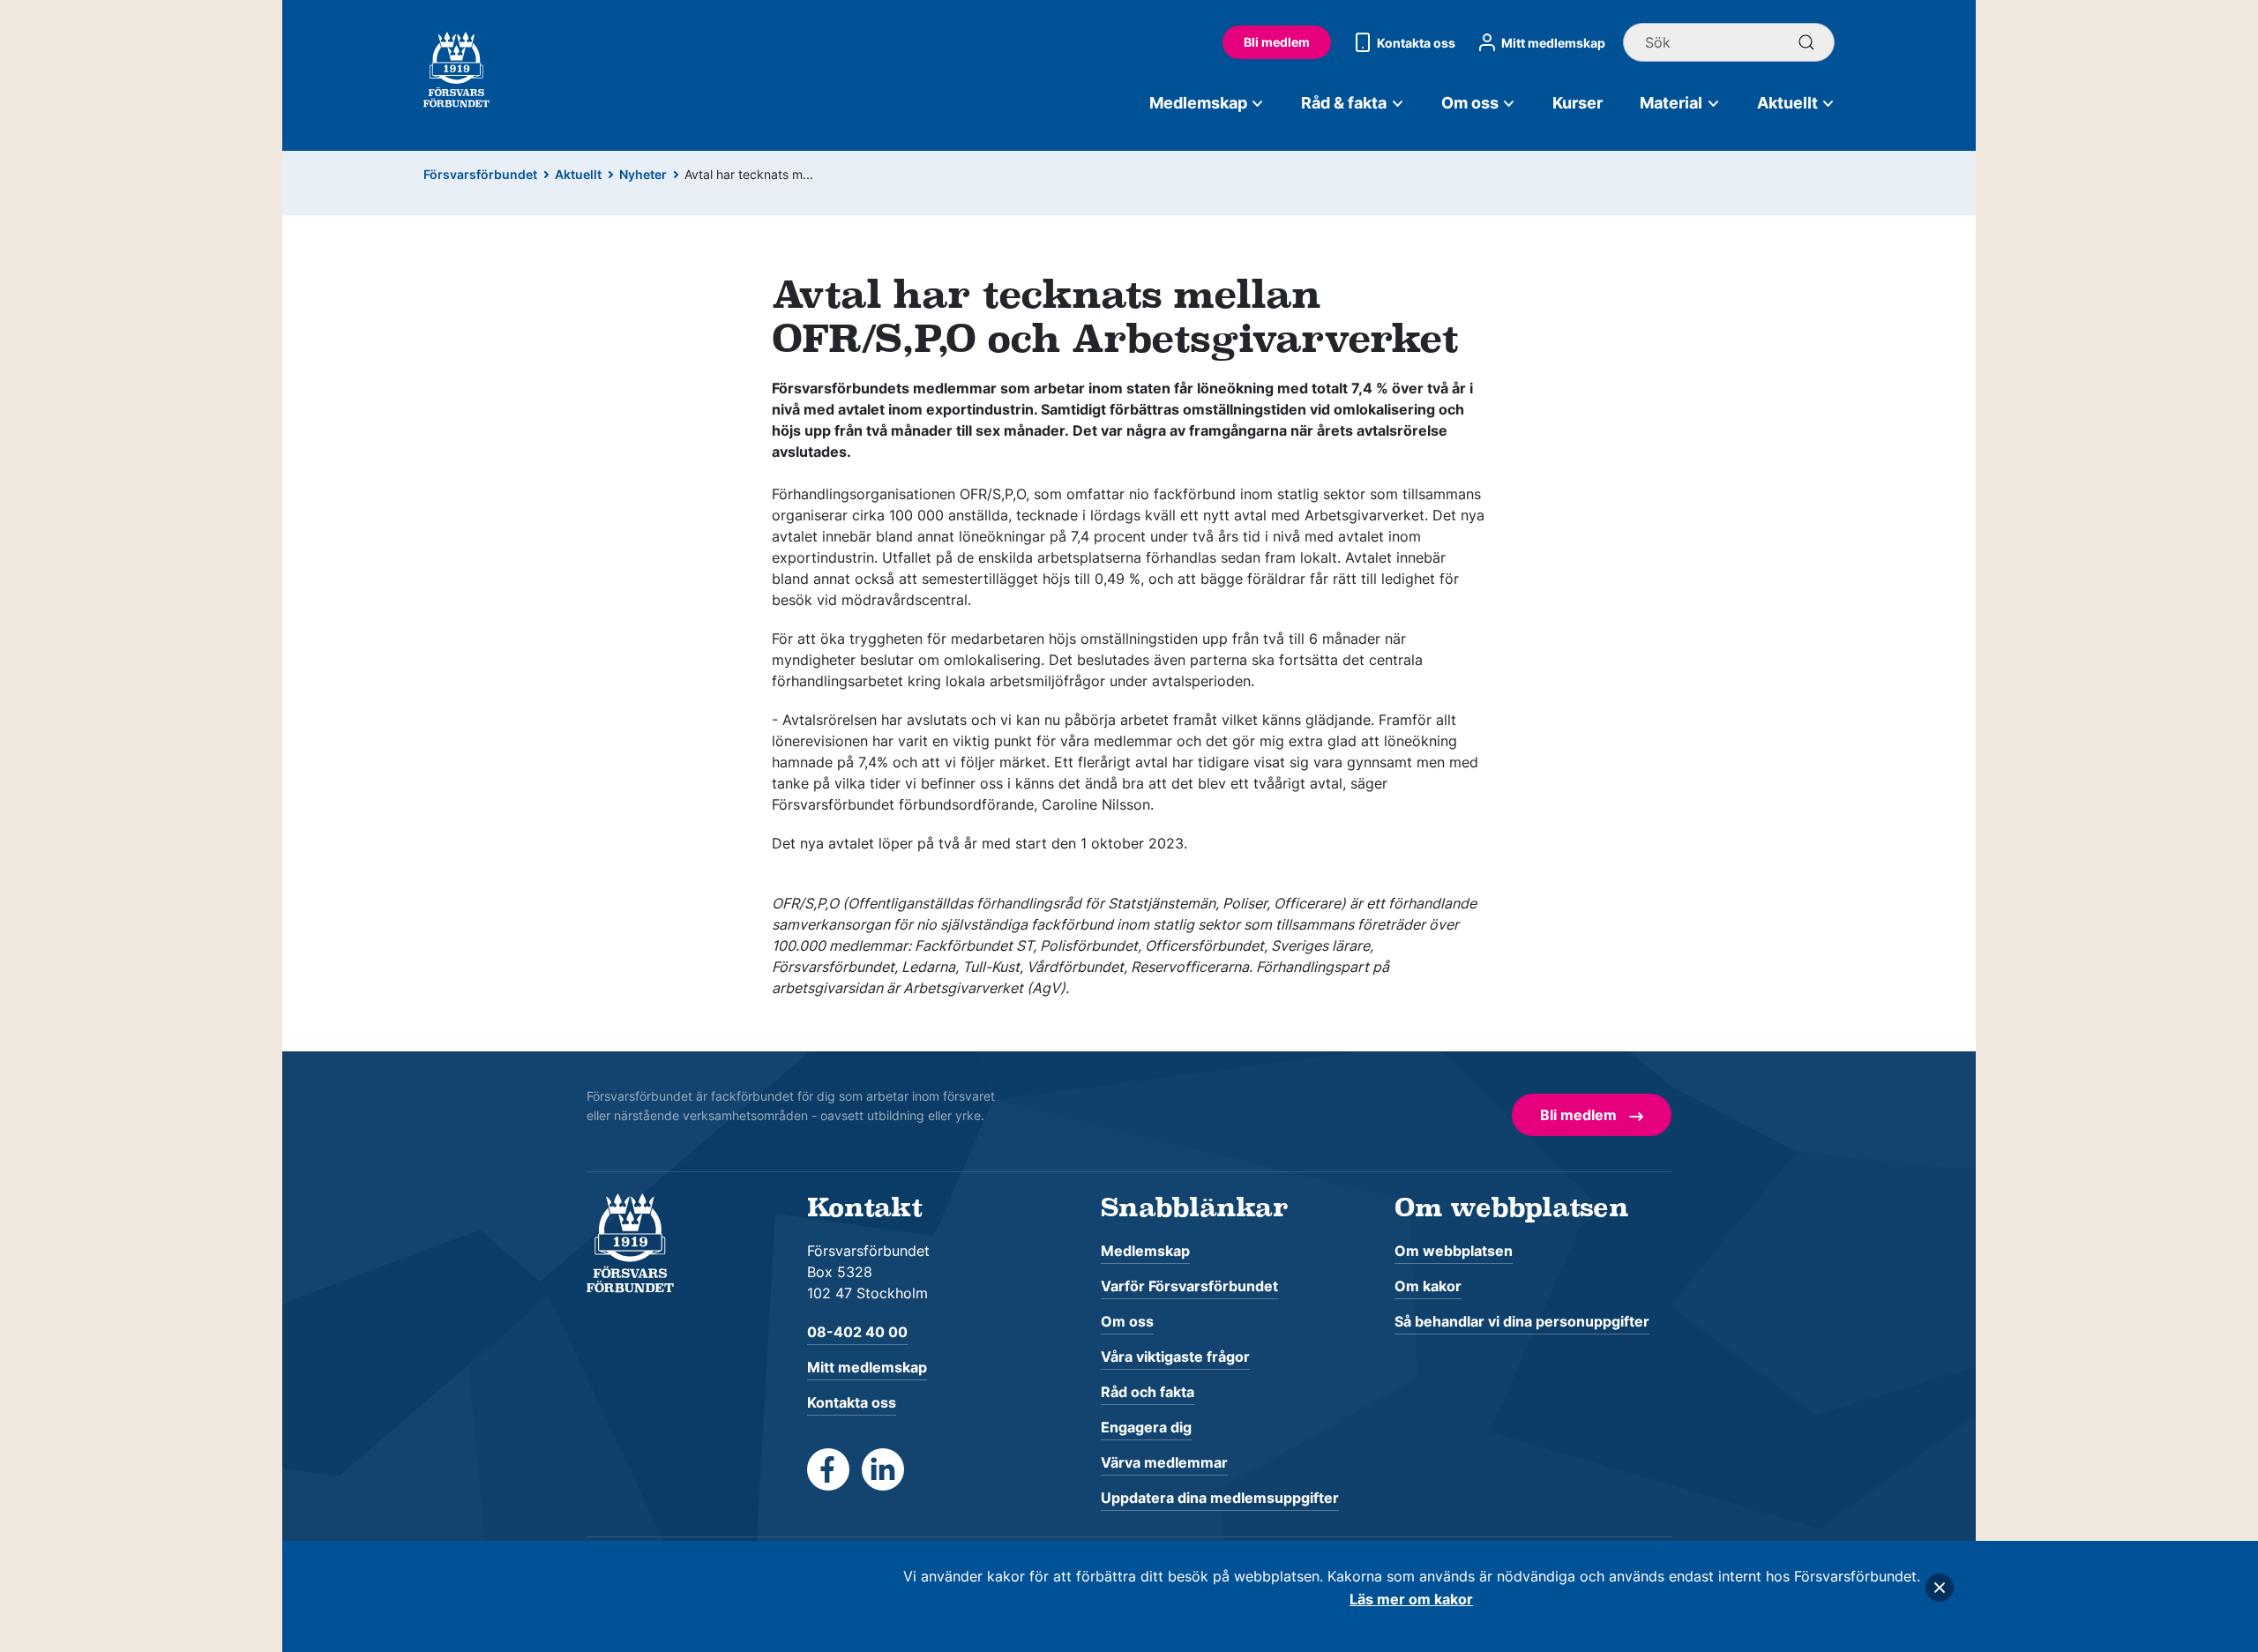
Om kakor (1428, 1286)
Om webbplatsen (1454, 1251)
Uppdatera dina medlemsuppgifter (1220, 1498)
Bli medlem (1277, 42)
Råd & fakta (1344, 103)
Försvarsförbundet (480, 174)
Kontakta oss (1416, 43)
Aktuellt (1787, 103)
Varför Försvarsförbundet (1189, 1286)
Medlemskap (1198, 103)
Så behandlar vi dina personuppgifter (1522, 1321)
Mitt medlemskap (1553, 43)
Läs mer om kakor (1411, 1599)
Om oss (1470, 103)
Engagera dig (1146, 1427)
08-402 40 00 (857, 1332)
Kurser (1578, 103)
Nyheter (643, 174)
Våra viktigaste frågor (1175, 1357)
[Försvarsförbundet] (630, 1242)
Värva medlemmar (1164, 1462)
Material (1671, 103)
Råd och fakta (1148, 1392)
